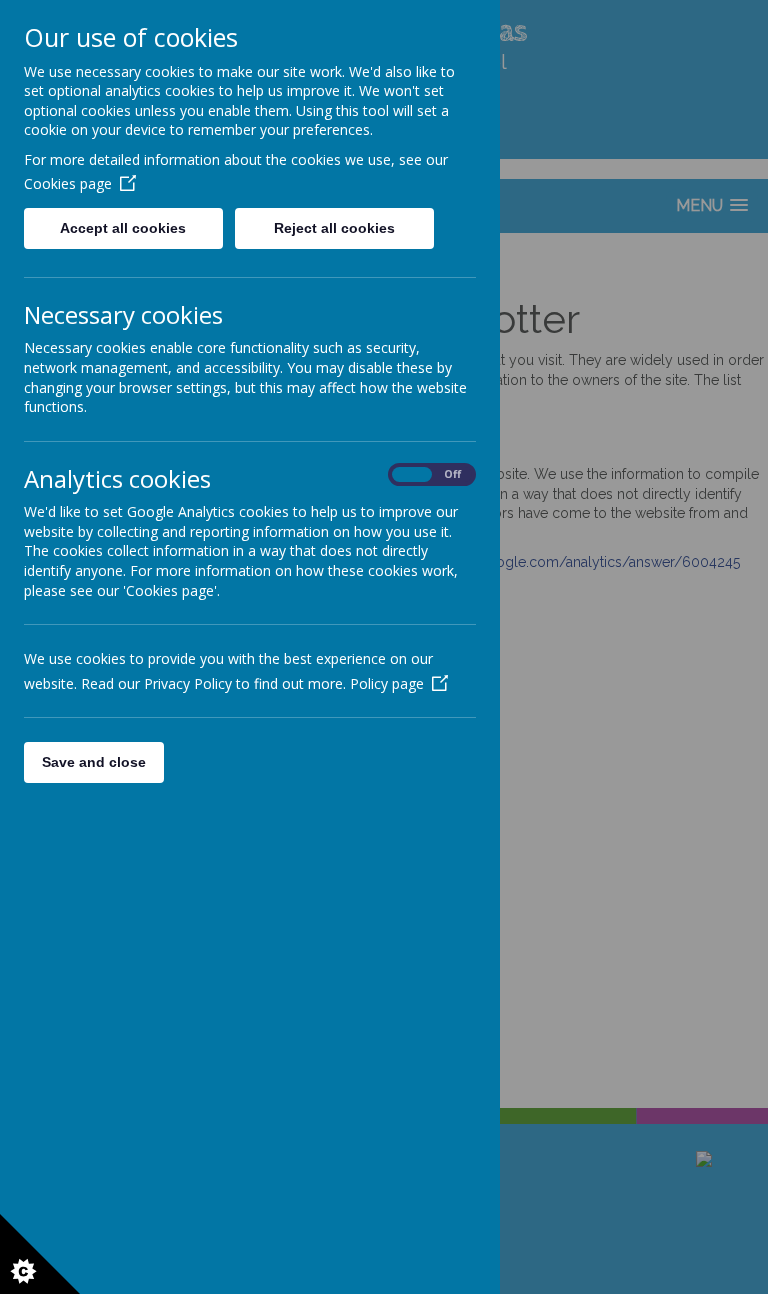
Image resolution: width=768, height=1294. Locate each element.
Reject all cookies (334, 228)
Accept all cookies (123, 228)
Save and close (94, 762)
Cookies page (68, 183)
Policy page (387, 683)
